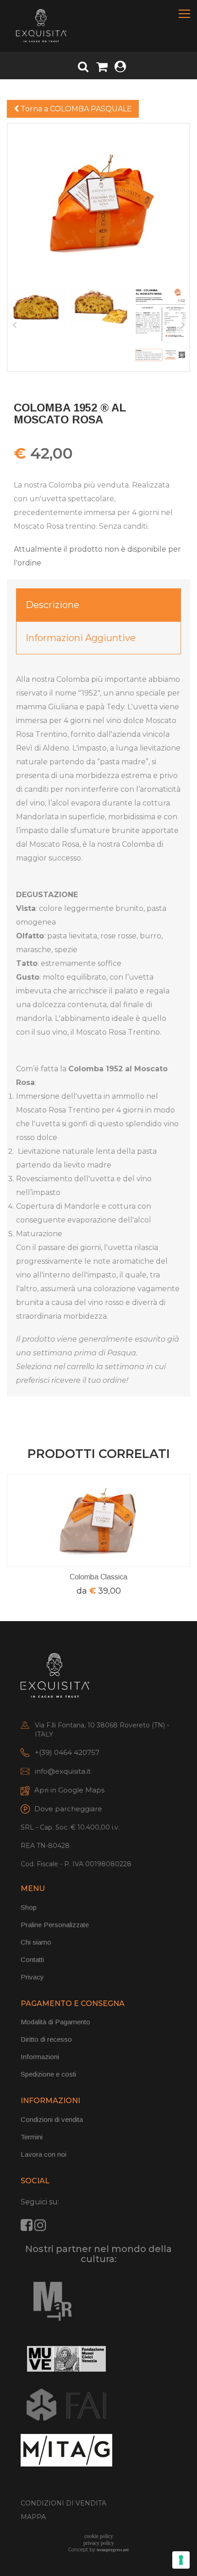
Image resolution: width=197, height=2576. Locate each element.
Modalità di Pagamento (55, 2022)
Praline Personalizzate (55, 1925)
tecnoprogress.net (113, 2550)
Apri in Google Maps (69, 1790)
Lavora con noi (44, 2154)
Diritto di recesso (46, 2039)
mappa (33, 2517)
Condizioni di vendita (52, 2119)
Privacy (32, 1977)
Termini (32, 2137)
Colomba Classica (98, 1577)
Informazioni (40, 2057)
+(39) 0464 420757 (67, 1752)
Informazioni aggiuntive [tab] (81, 638)
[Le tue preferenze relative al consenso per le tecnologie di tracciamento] (181, 2560)
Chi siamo (36, 1942)
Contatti (32, 1959)
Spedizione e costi (48, 2074)
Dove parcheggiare (68, 1809)
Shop (29, 1907)
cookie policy (99, 2536)
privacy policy (99, 2543)
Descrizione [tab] (52, 605)
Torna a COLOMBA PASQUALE (75, 109)
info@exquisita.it (63, 1771)
